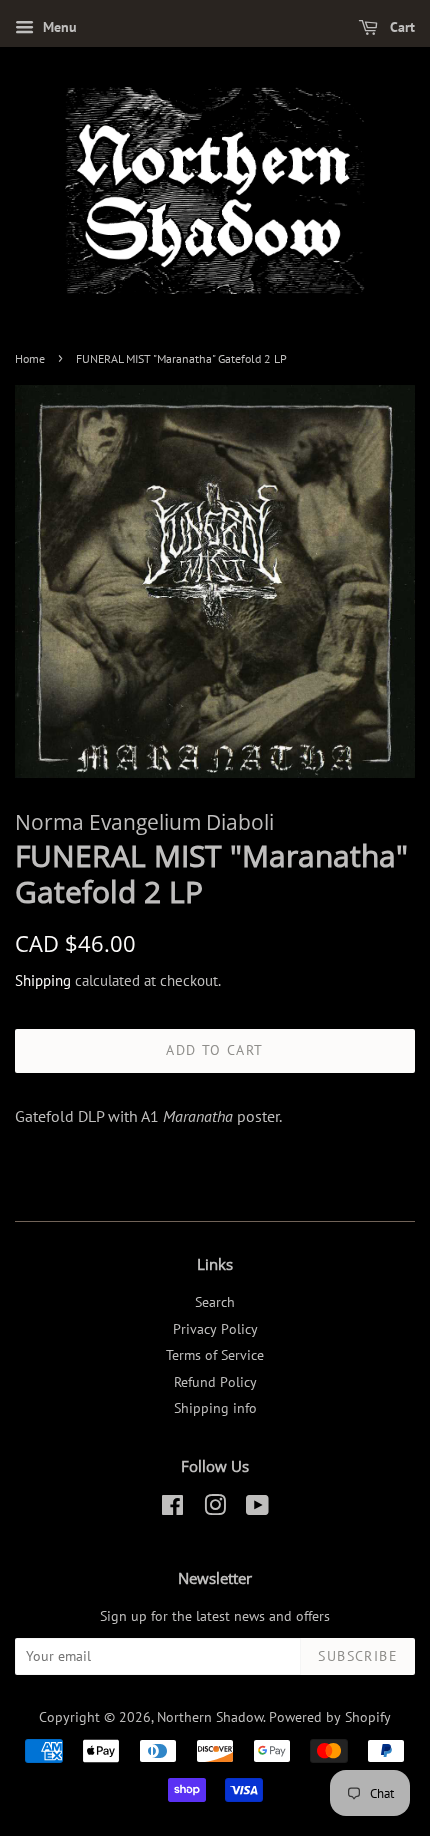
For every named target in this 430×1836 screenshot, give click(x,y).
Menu (58, 27)
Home (30, 358)
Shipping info (215, 1408)
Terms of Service (215, 1355)
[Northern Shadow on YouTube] (257, 1509)
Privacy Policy (215, 1329)
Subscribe (358, 1656)
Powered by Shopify (330, 1717)
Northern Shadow (210, 1717)
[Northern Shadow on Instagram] (215, 1509)
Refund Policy (215, 1382)
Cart (400, 27)
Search (215, 1302)
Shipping (43, 980)
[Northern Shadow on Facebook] (172, 1509)
